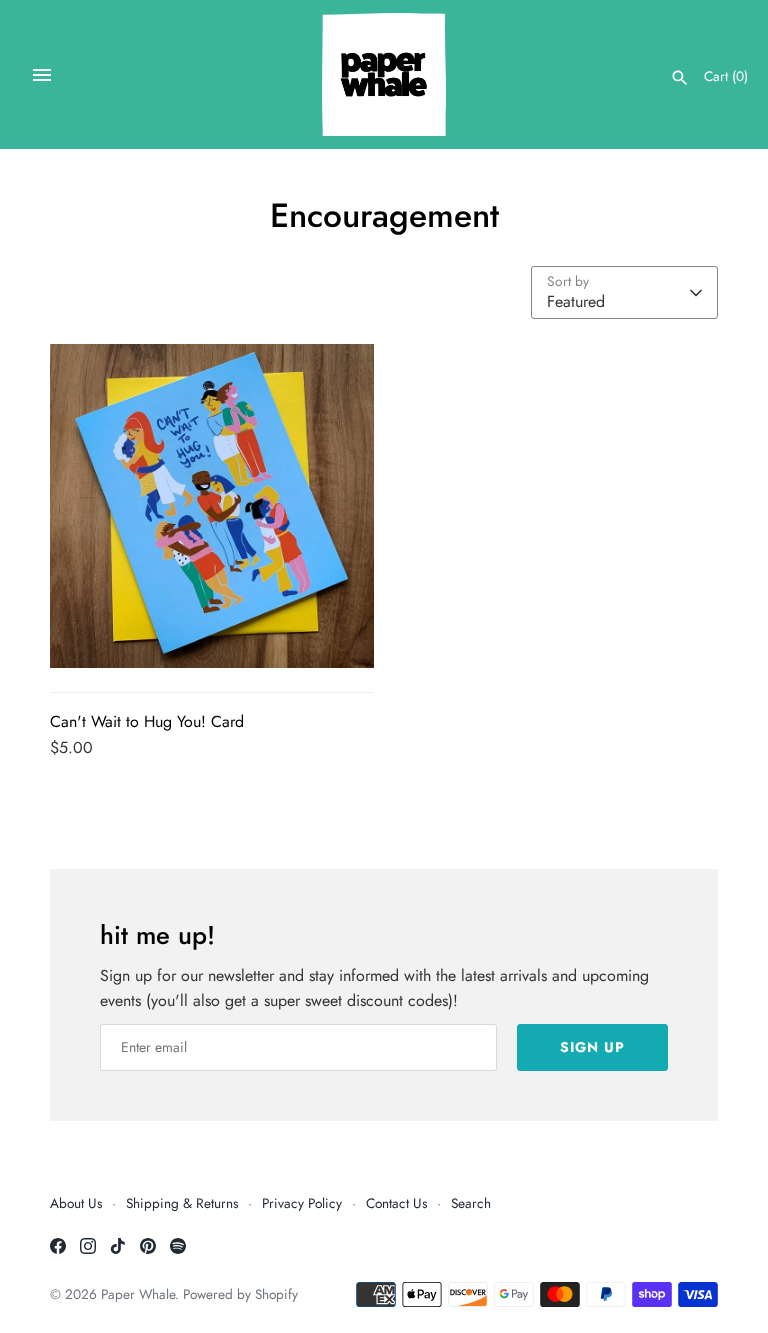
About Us (76, 1203)
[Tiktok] (118, 1249)
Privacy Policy (302, 1203)
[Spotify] (178, 1249)
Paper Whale (138, 1294)
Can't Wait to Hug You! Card (147, 721)
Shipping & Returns (182, 1203)
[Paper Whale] (384, 74)
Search (471, 1203)
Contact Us (396, 1203)
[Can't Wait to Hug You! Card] (212, 506)
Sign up (592, 1047)
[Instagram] (88, 1249)
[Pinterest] (148, 1249)
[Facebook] (58, 1249)
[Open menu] (42, 75)
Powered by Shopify (240, 1294)
